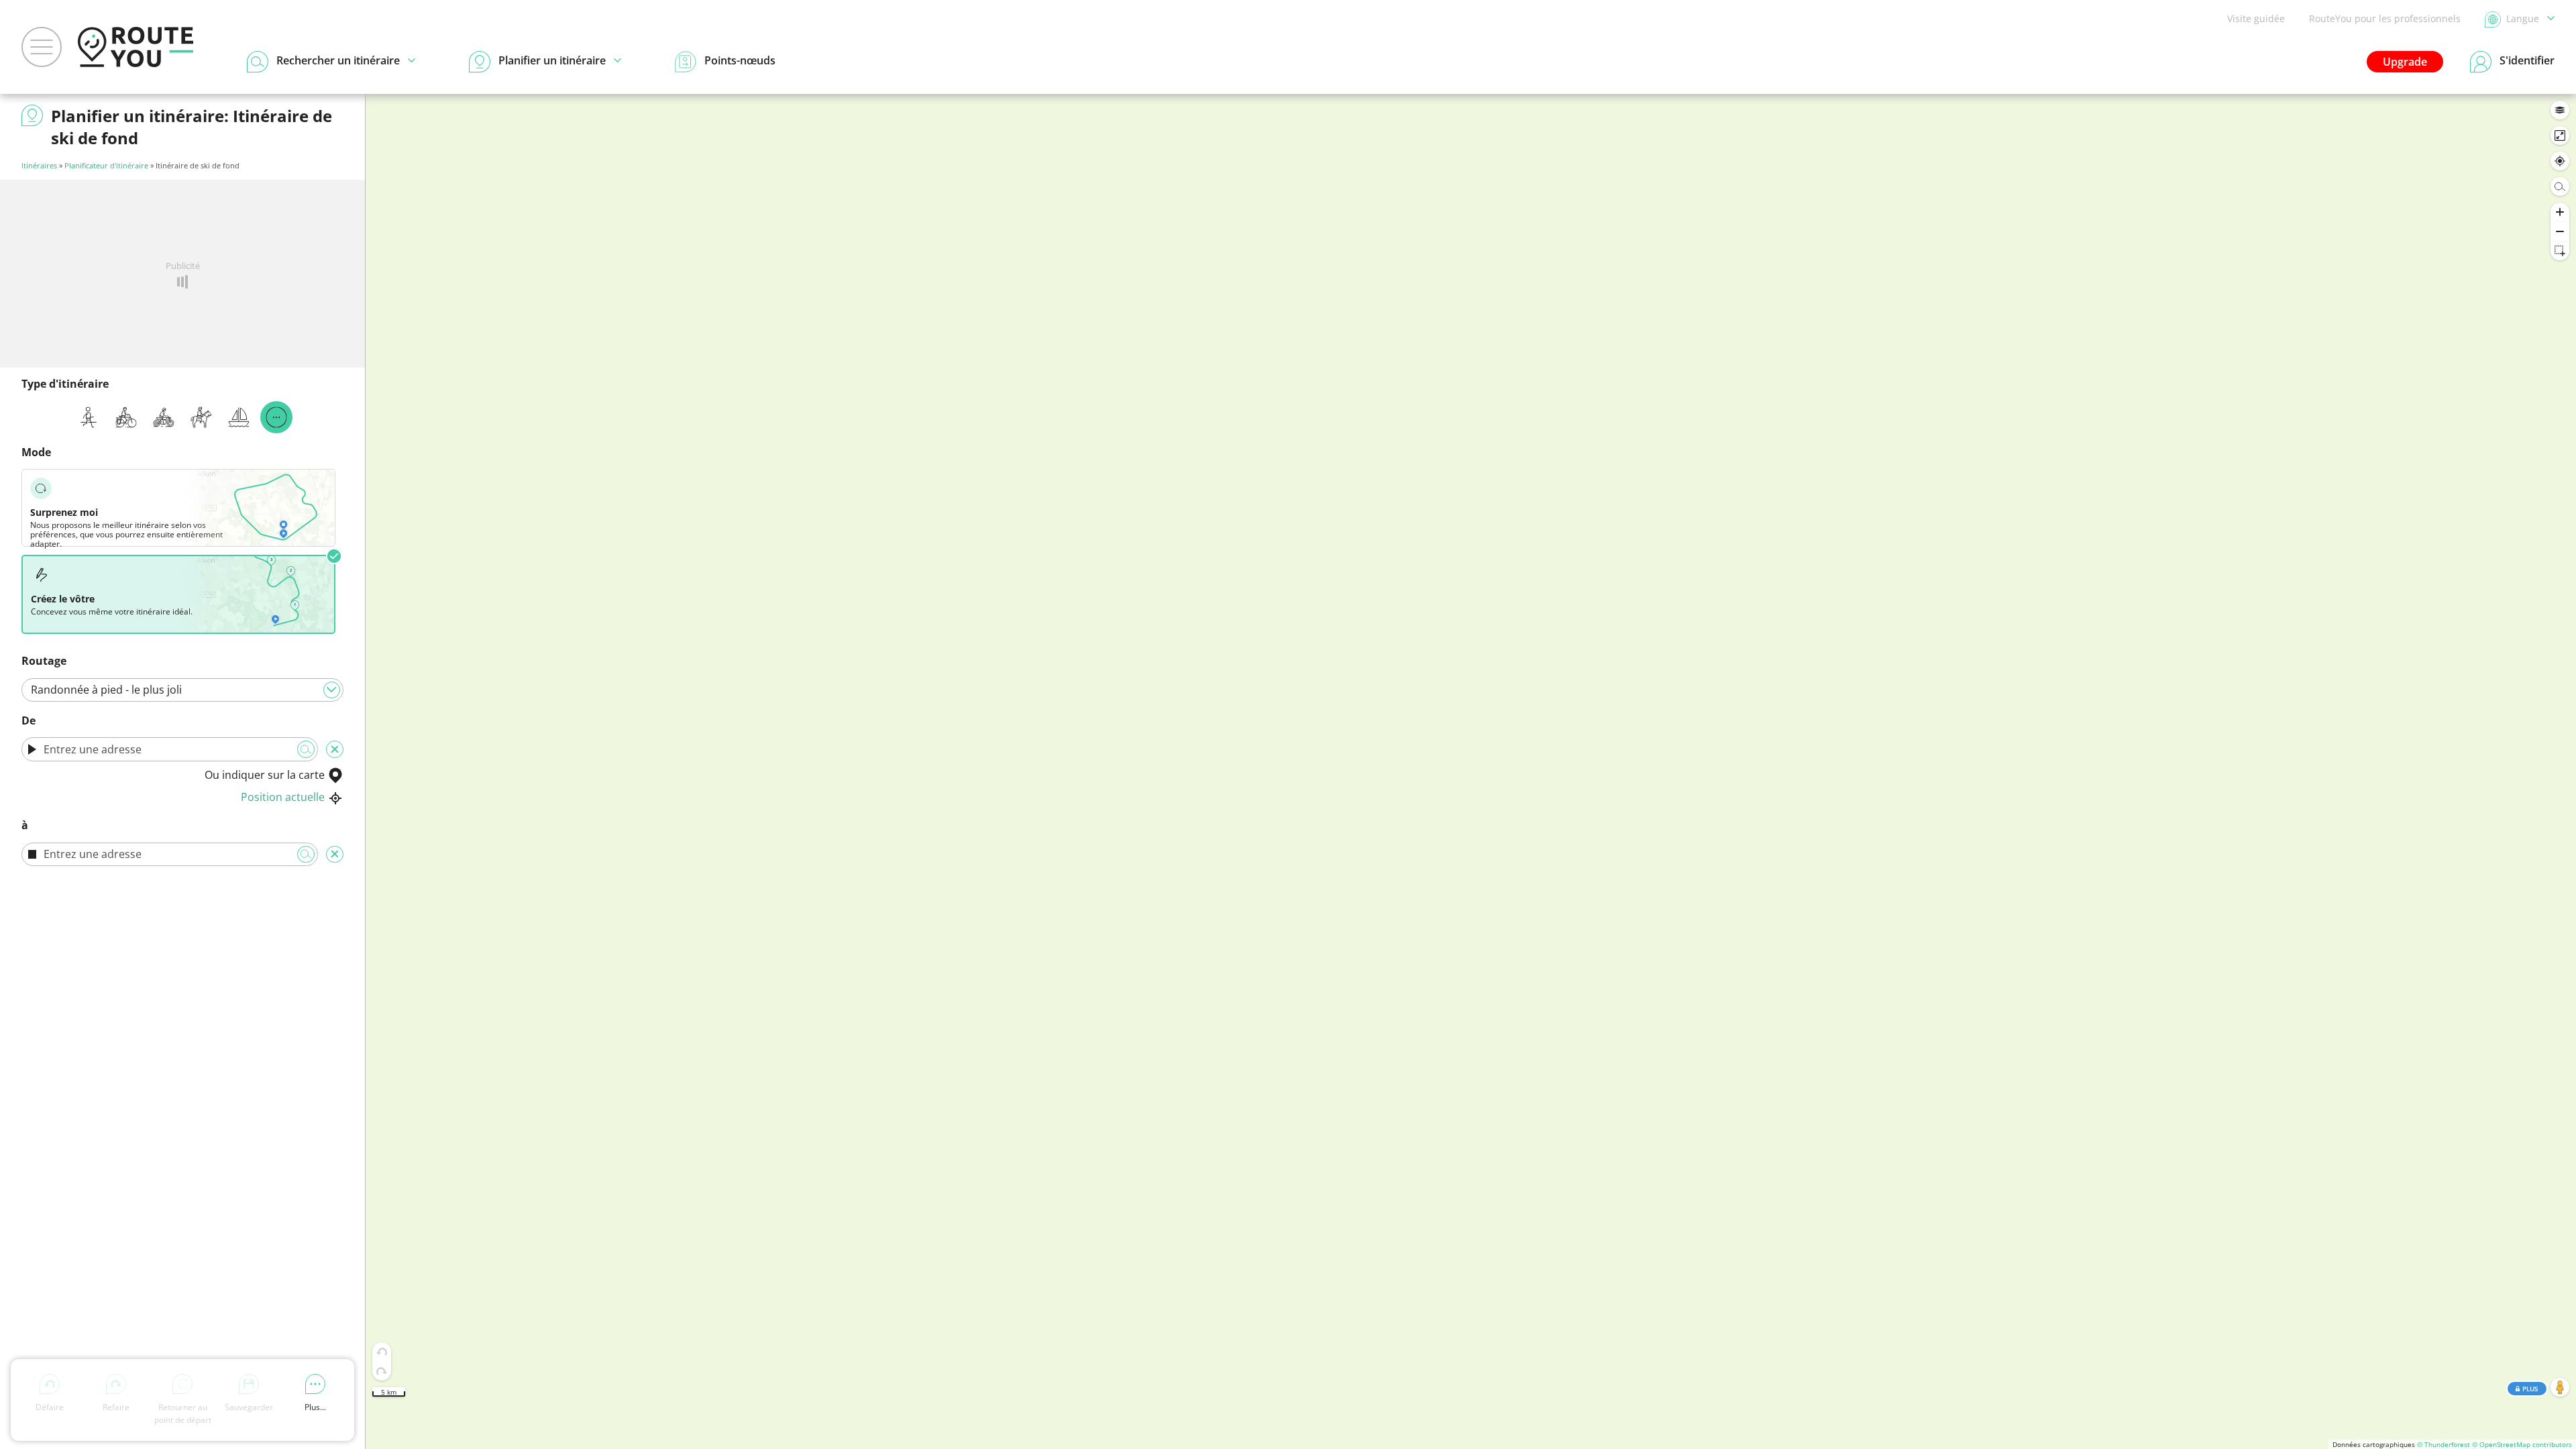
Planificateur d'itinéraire (106, 165)
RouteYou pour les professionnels (2385, 18)
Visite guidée (2256, 18)
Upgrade (2405, 62)
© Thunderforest (2444, 1444)
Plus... (315, 1407)
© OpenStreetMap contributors (2522, 1444)
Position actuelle (283, 797)
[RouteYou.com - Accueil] (136, 47)
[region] (1471, 771)
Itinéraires (39, 165)
